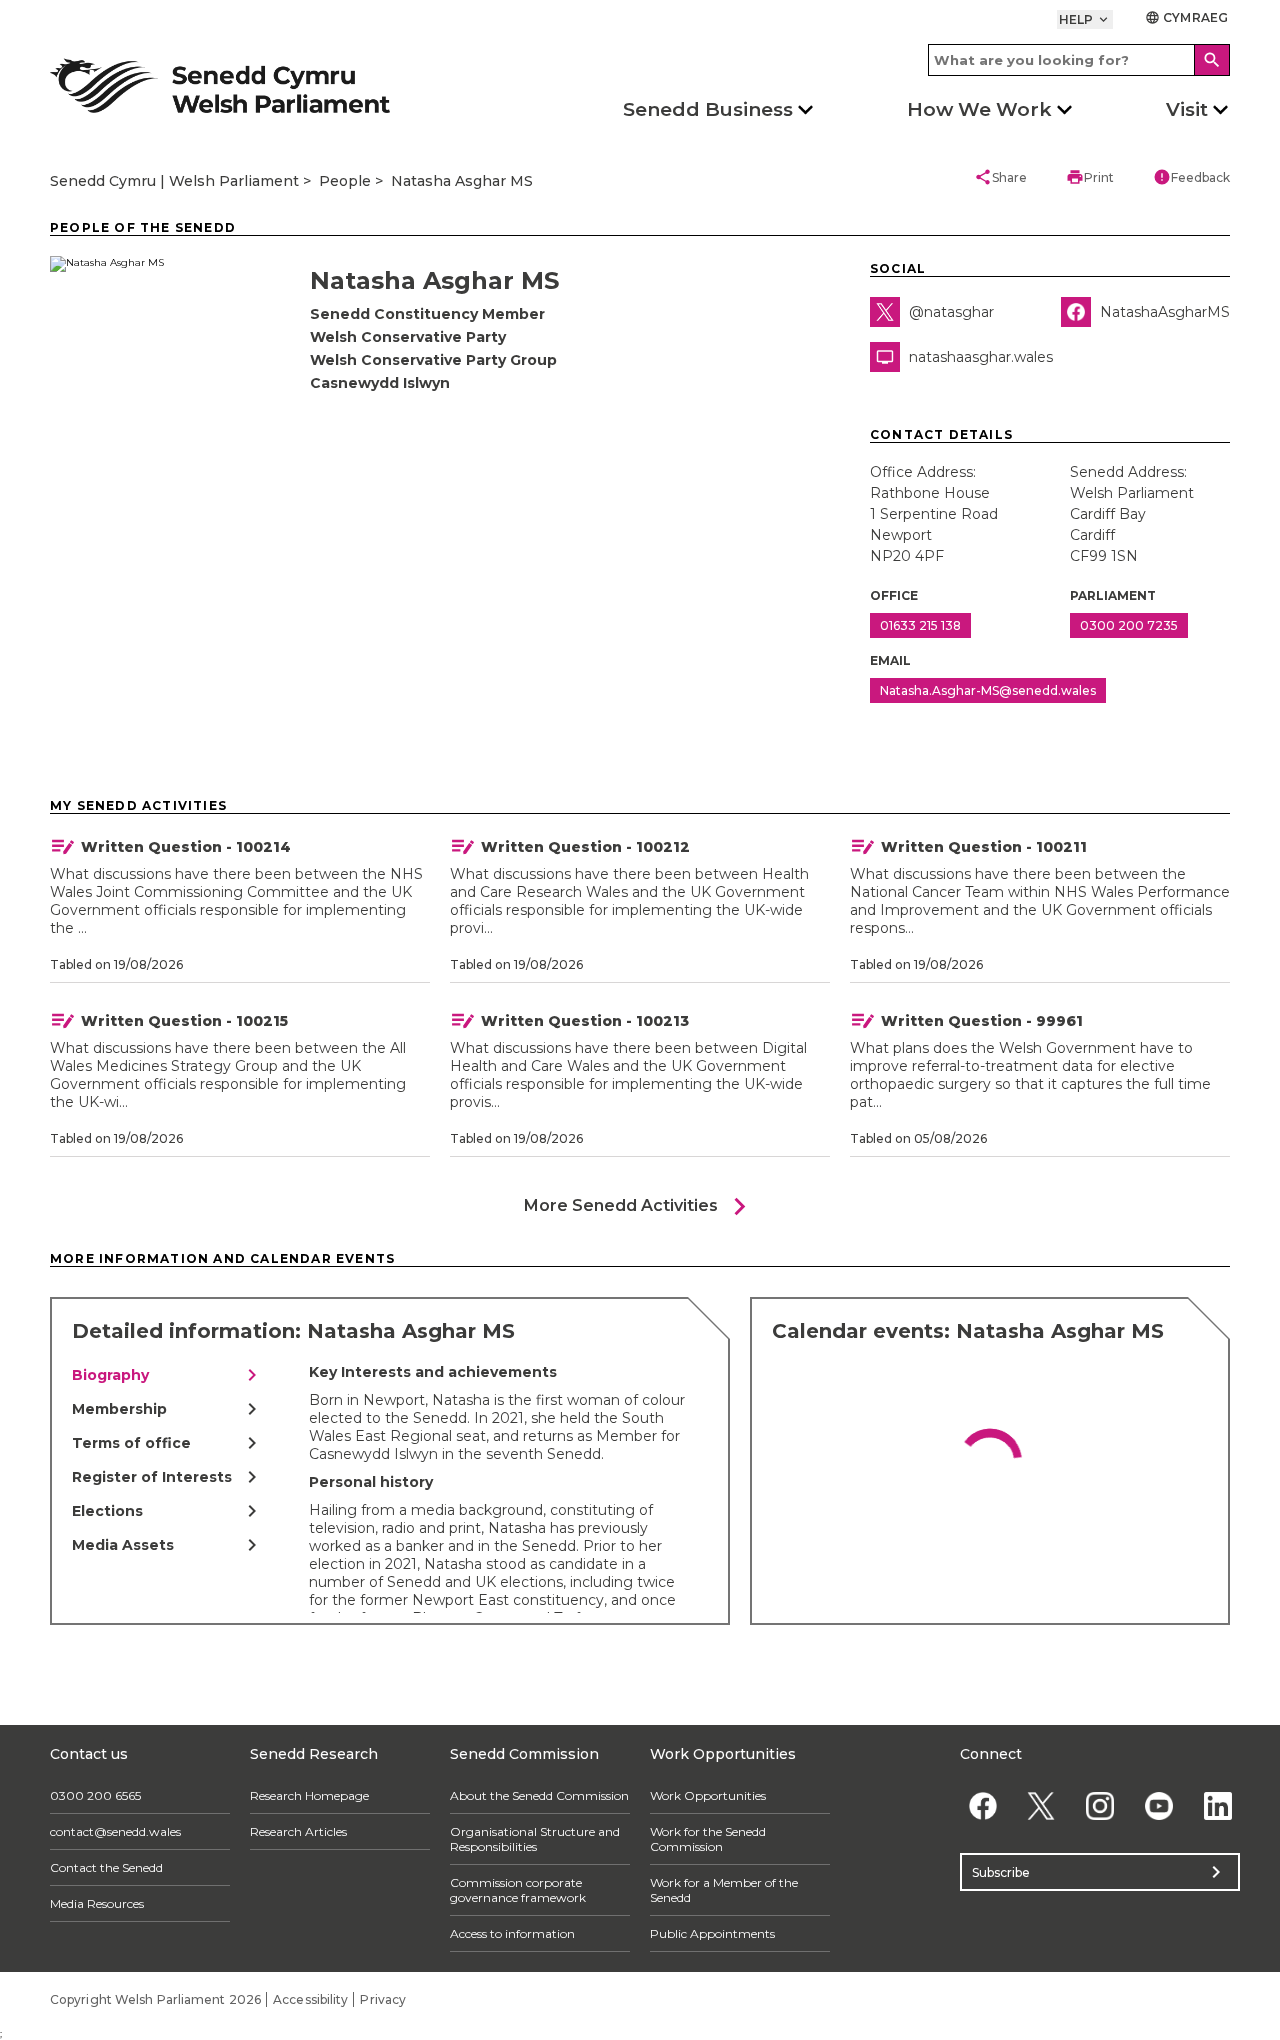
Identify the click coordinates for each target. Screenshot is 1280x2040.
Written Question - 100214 (186, 847)
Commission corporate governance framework (518, 1890)
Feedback (1191, 177)
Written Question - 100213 (585, 1021)
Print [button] (1090, 177)
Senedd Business (708, 109)
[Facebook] (982, 1805)
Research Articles (298, 1831)
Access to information (512, 1933)
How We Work (979, 109)
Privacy (383, 1999)
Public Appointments (712, 1933)
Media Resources (97, 1903)
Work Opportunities (708, 1795)
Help (1085, 19)
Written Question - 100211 (984, 847)
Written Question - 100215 (184, 1021)
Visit (1187, 109)
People (345, 181)
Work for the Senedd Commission (708, 1839)
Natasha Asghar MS (462, 181)
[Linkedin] (1217, 1805)
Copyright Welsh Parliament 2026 (155, 1999)
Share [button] (1000, 177)
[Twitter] (1041, 1805)
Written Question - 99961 (982, 1021)
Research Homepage (309, 1795)
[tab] (168, 1375)
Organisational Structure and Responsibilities (535, 1839)
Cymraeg (1186, 17)
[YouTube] (1158, 1805)
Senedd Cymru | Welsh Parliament (174, 181)
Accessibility (310, 1999)
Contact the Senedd (106, 1867)
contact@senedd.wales (115, 1831)
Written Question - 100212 (585, 847)
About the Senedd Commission (539, 1795)
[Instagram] (1100, 1805)
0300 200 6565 (95, 1795)
